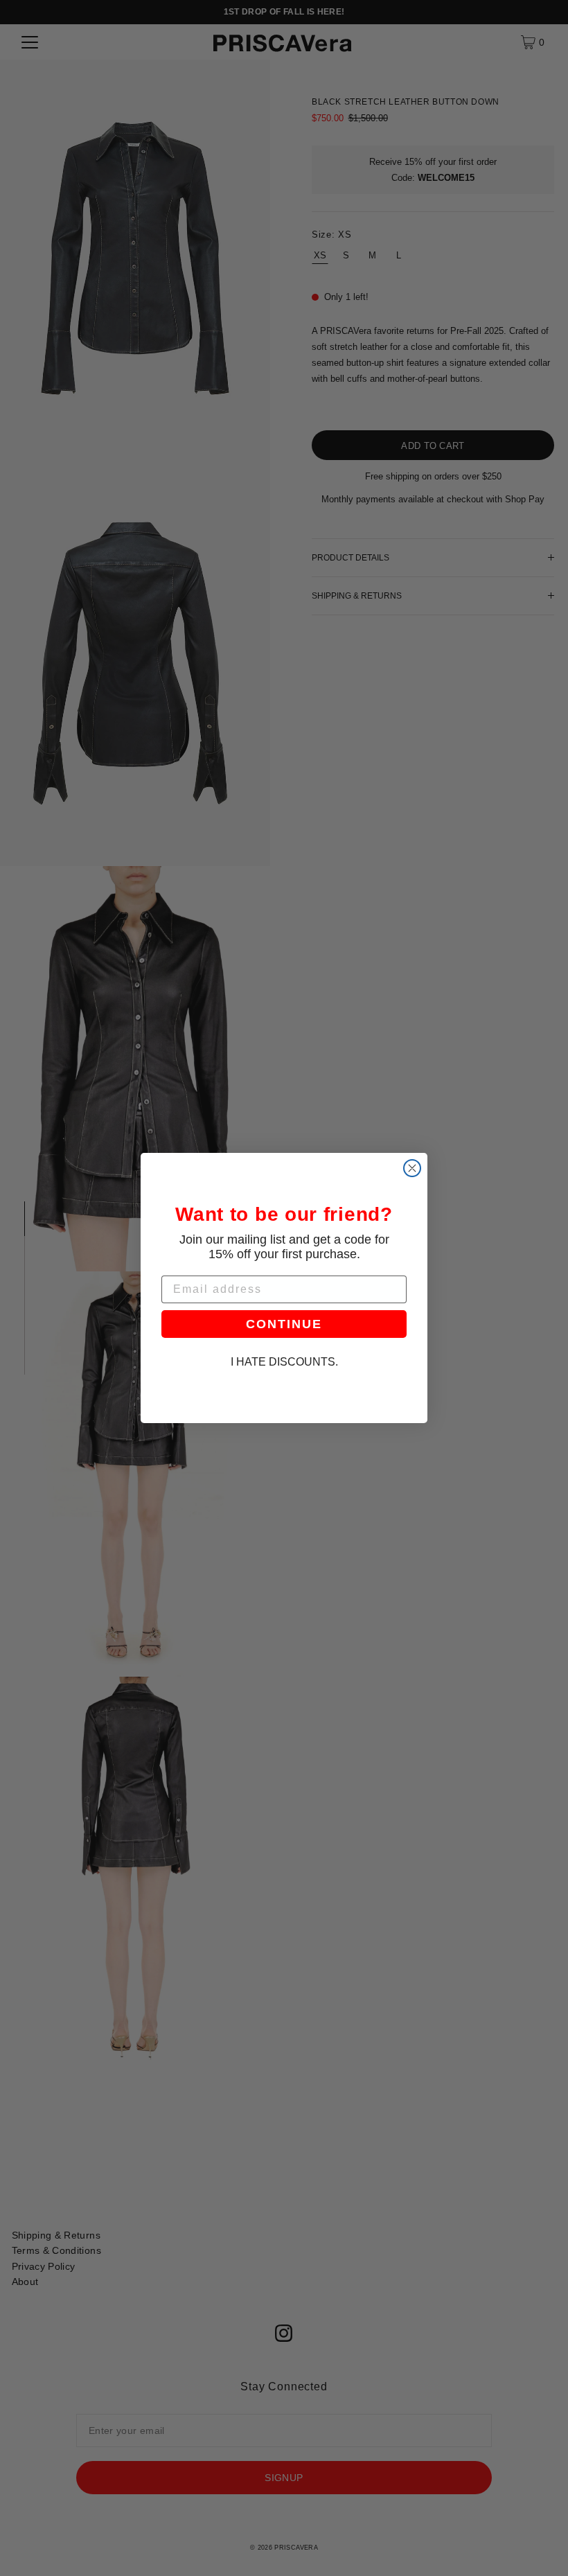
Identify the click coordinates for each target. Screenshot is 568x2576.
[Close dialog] (412, 1168)
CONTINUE (284, 1324)
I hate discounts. (284, 1362)
